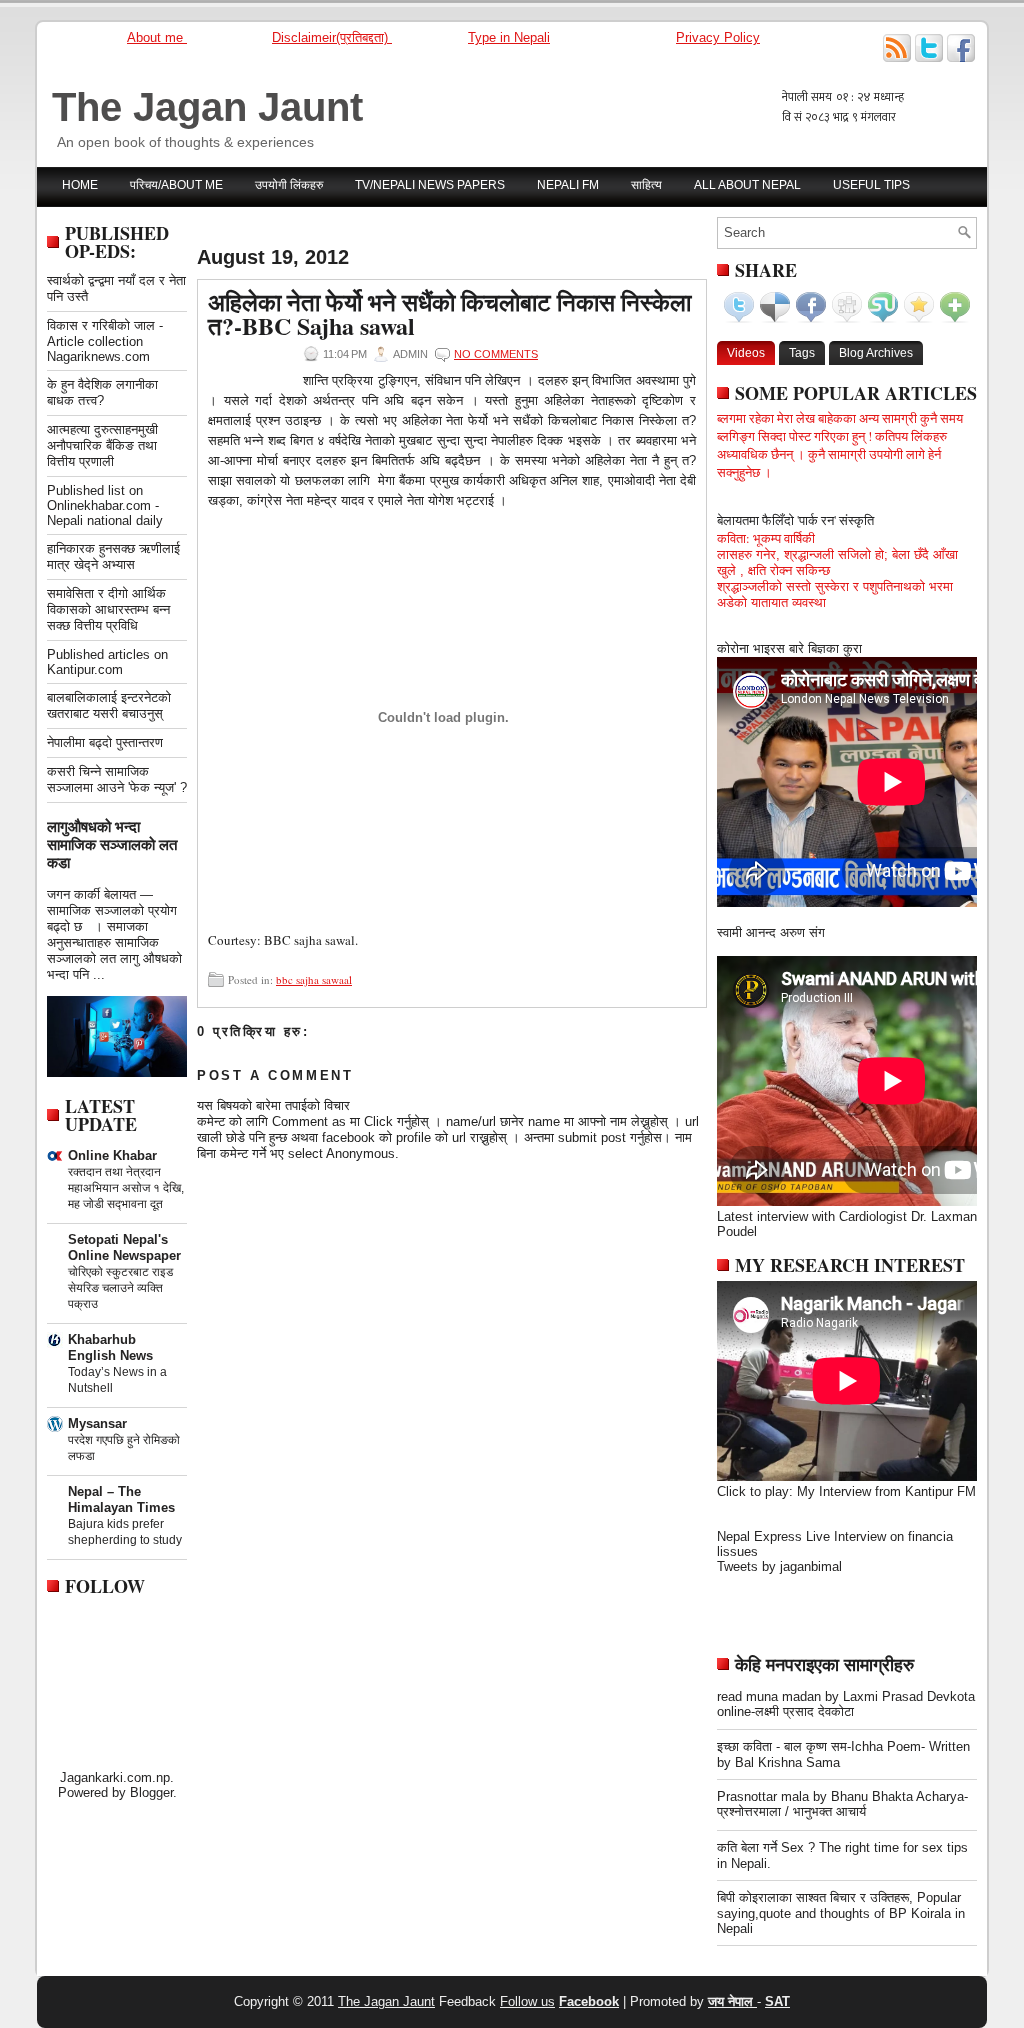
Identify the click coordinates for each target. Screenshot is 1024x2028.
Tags (802, 353)
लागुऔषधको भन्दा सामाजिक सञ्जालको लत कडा (112, 844)
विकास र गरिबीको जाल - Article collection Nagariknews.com (105, 341)
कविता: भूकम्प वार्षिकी (766, 538)
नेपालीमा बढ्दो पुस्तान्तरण (105, 742)
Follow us (527, 2001)
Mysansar (97, 1423)
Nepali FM (568, 185)
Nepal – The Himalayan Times (121, 1499)
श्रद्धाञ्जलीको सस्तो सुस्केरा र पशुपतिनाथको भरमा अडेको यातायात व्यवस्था (835, 594)
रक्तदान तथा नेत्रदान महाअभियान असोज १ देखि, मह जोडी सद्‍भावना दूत (126, 1188)
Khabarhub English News (110, 1347)
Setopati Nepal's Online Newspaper (124, 1247)
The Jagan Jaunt (207, 107)
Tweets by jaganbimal (779, 1566)
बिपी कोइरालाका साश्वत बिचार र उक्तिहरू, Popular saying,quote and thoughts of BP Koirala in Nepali (841, 1913)
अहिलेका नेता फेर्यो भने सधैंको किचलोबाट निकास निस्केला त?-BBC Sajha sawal (449, 314)
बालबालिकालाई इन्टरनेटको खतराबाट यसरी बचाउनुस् (109, 705)
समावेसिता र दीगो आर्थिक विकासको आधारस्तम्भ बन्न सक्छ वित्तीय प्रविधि (108, 609)
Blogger (151, 1792)
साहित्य (646, 185)
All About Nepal (747, 185)
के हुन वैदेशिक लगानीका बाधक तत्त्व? (102, 392)
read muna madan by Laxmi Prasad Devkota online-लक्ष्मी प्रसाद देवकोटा (846, 1704)
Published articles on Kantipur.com (107, 662)
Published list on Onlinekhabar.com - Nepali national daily (105, 505)
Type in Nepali (509, 37)
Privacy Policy (718, 37)
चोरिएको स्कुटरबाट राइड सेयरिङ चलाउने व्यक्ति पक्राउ (120, 1288)
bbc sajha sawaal (314, 979)
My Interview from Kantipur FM (886, 1491)
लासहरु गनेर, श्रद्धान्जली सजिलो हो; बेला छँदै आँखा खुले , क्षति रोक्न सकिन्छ (837, 562)
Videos (746, 353)
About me (157, 37)
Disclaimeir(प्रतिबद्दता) (332, 37)
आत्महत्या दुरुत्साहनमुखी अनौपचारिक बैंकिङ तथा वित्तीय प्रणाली (102, 445)
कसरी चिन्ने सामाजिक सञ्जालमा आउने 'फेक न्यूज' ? (117, 779)
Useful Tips (871, 185)
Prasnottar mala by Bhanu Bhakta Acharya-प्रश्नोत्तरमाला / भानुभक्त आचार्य (842, 1804)
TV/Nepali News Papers (430, 185)
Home (80, 185)
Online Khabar (112, 1155)
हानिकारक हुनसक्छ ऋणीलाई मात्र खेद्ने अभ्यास (113, 556)
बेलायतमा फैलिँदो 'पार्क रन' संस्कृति (795, 520)
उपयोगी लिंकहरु (289, 185)
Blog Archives (876, 353)
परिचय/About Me (176, 185)
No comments (496, 354)
